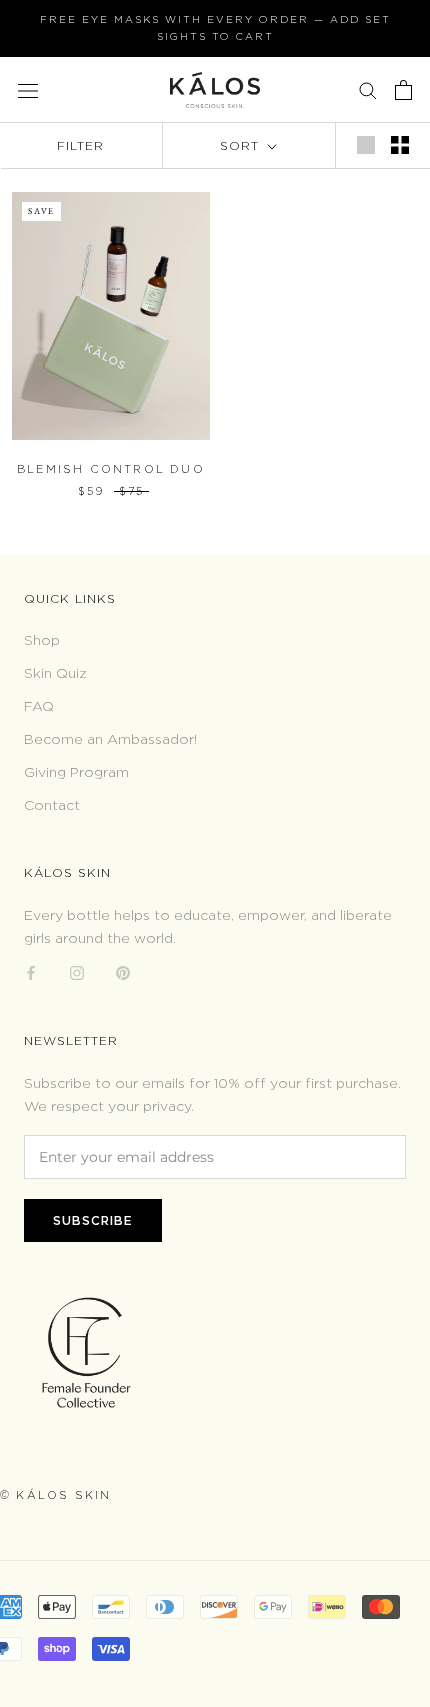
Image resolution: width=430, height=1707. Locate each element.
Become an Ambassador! (110, 738)
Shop (42, 639)
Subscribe (93, 1220)
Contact (52, 804)
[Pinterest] (123, 971)
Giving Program (76, 771)
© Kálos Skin (55, 1495)
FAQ (39, 705)
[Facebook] (31, 971)
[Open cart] (403, 90)
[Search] (368, 89)
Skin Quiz (55, 672)
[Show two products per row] (400, 145)
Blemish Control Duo (111, 469)
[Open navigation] (28, 89)
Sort (242, 145)
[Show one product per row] (366, 145)
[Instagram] (77, 971)
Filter (80, 145)
